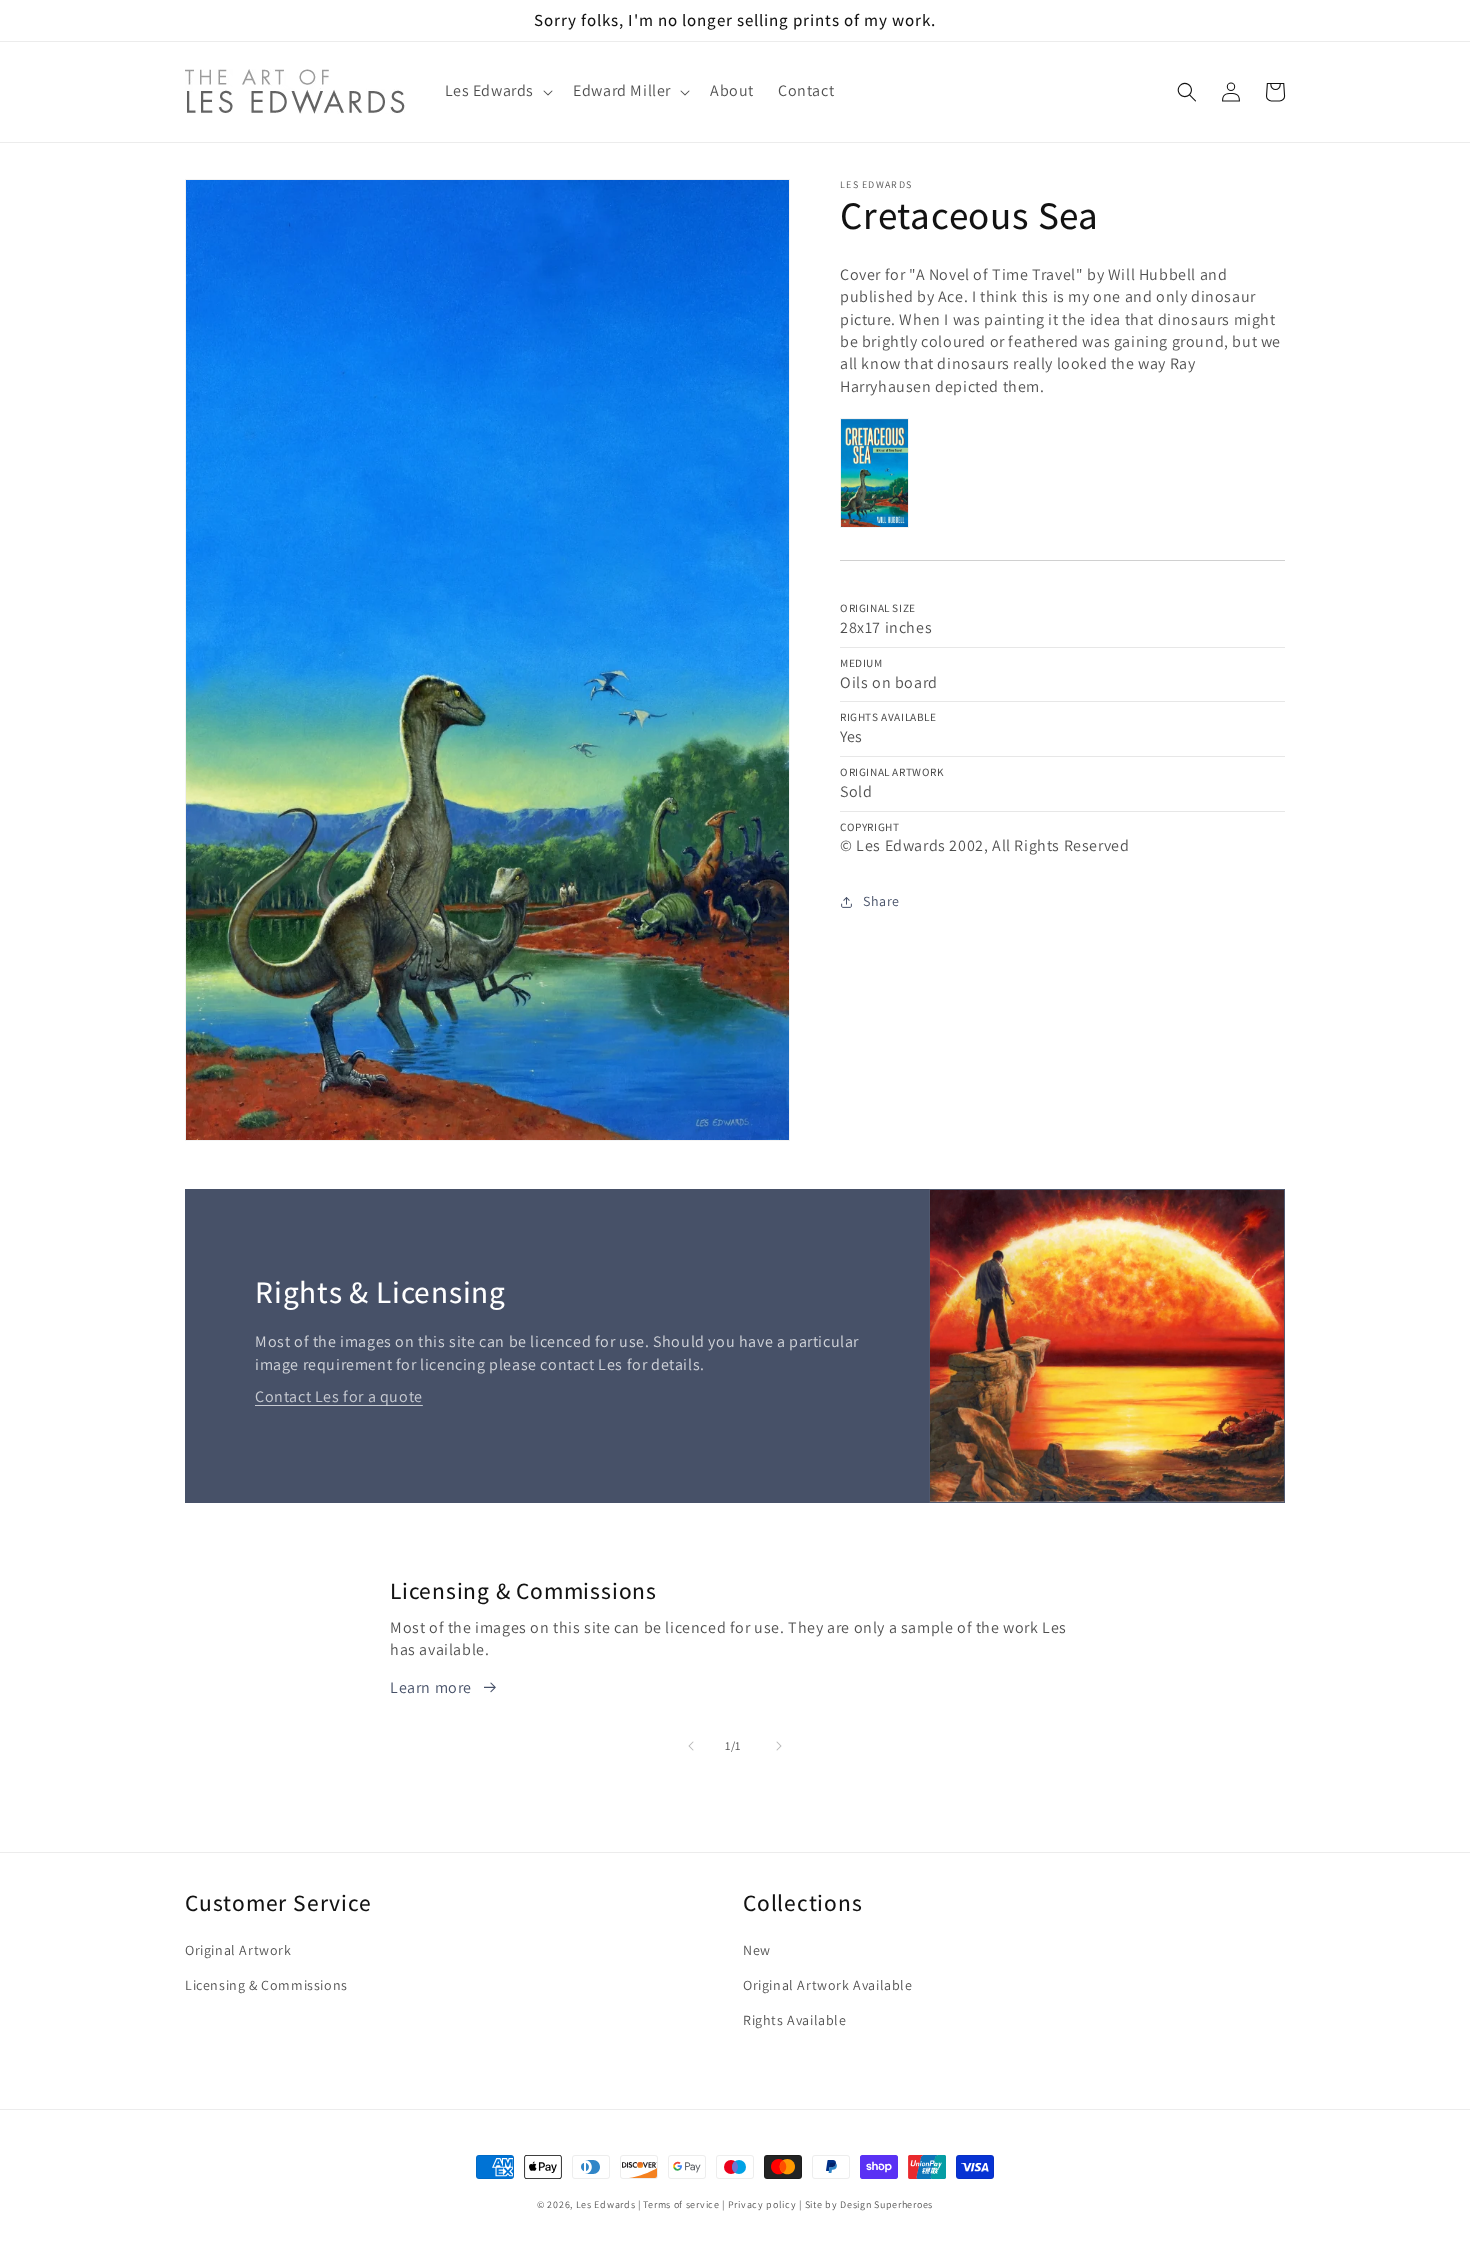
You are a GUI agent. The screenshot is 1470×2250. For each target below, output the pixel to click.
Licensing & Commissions (266, 1985)
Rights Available (795, 2020)
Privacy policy (762, 2204)
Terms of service (681, 2204)
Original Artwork (238, 1950)
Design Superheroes (886, 2204)
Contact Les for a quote (339, 1396)
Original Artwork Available (828, 1985)
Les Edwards (606, 2204)
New (757, 1950)
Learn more (431, 1687)
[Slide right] (779, 1746)
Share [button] (881, 901)
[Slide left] (691, 1746)
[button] (497, 91)
